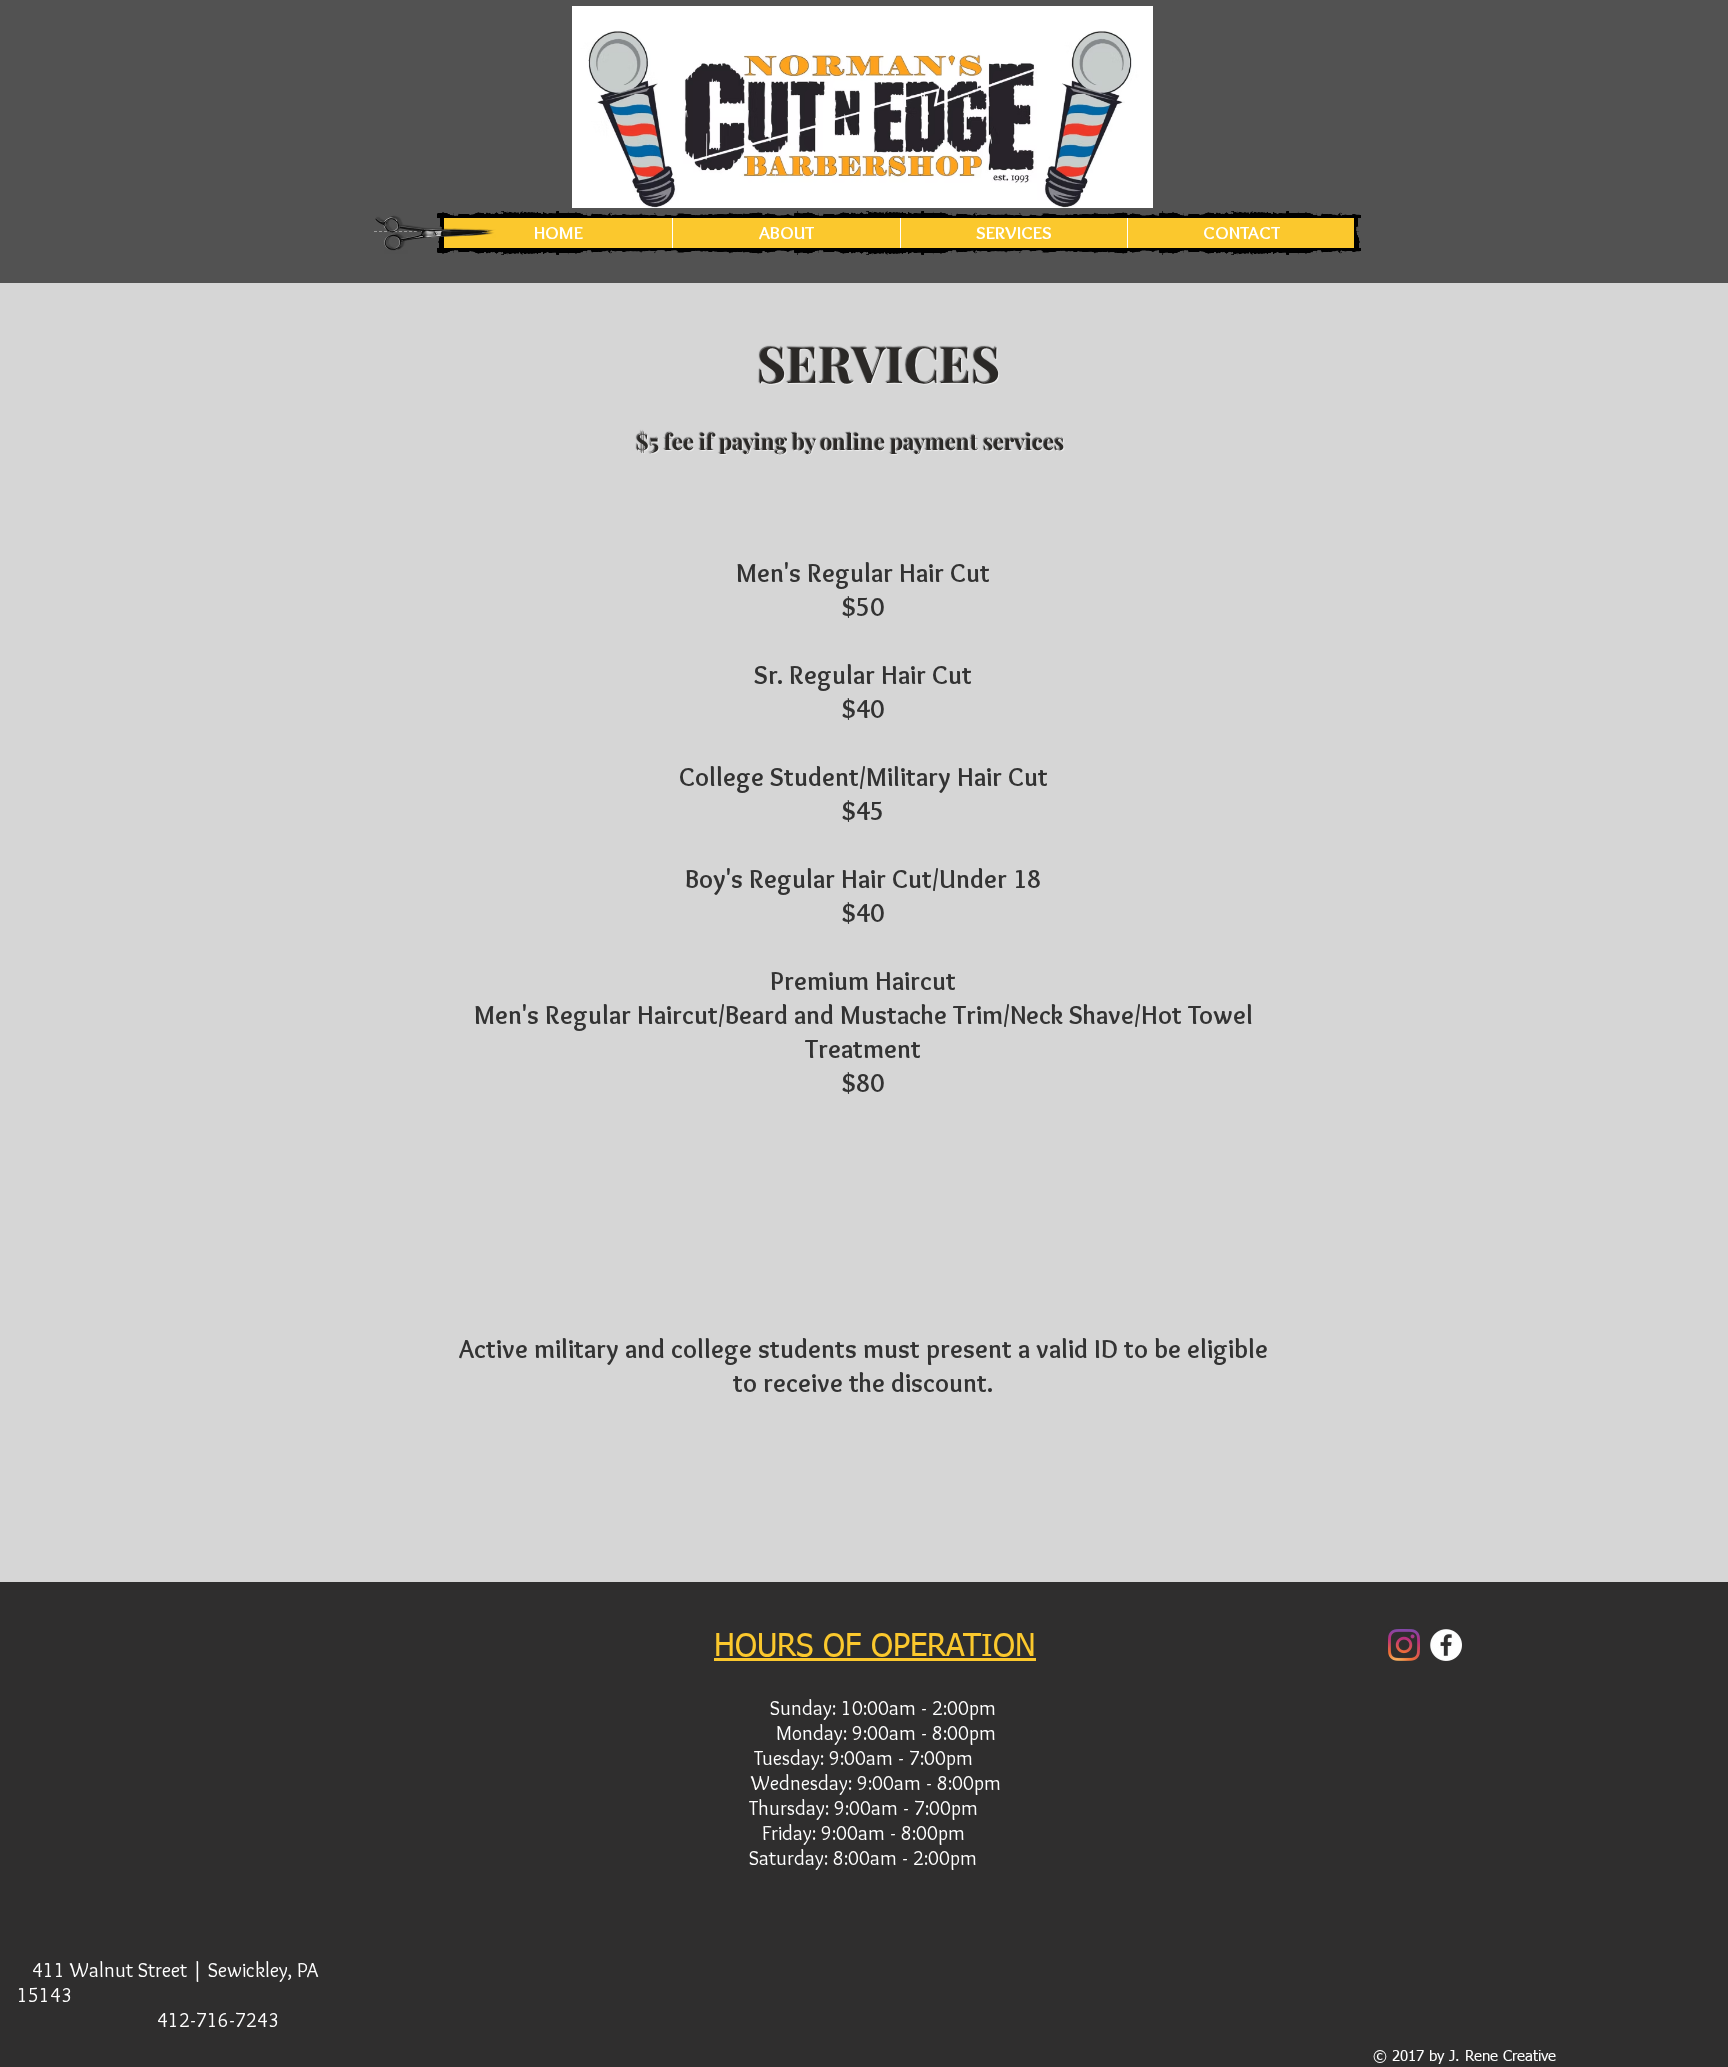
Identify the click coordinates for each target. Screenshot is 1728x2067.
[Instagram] (1404, 1645)
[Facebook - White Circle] (1446, 1645)
